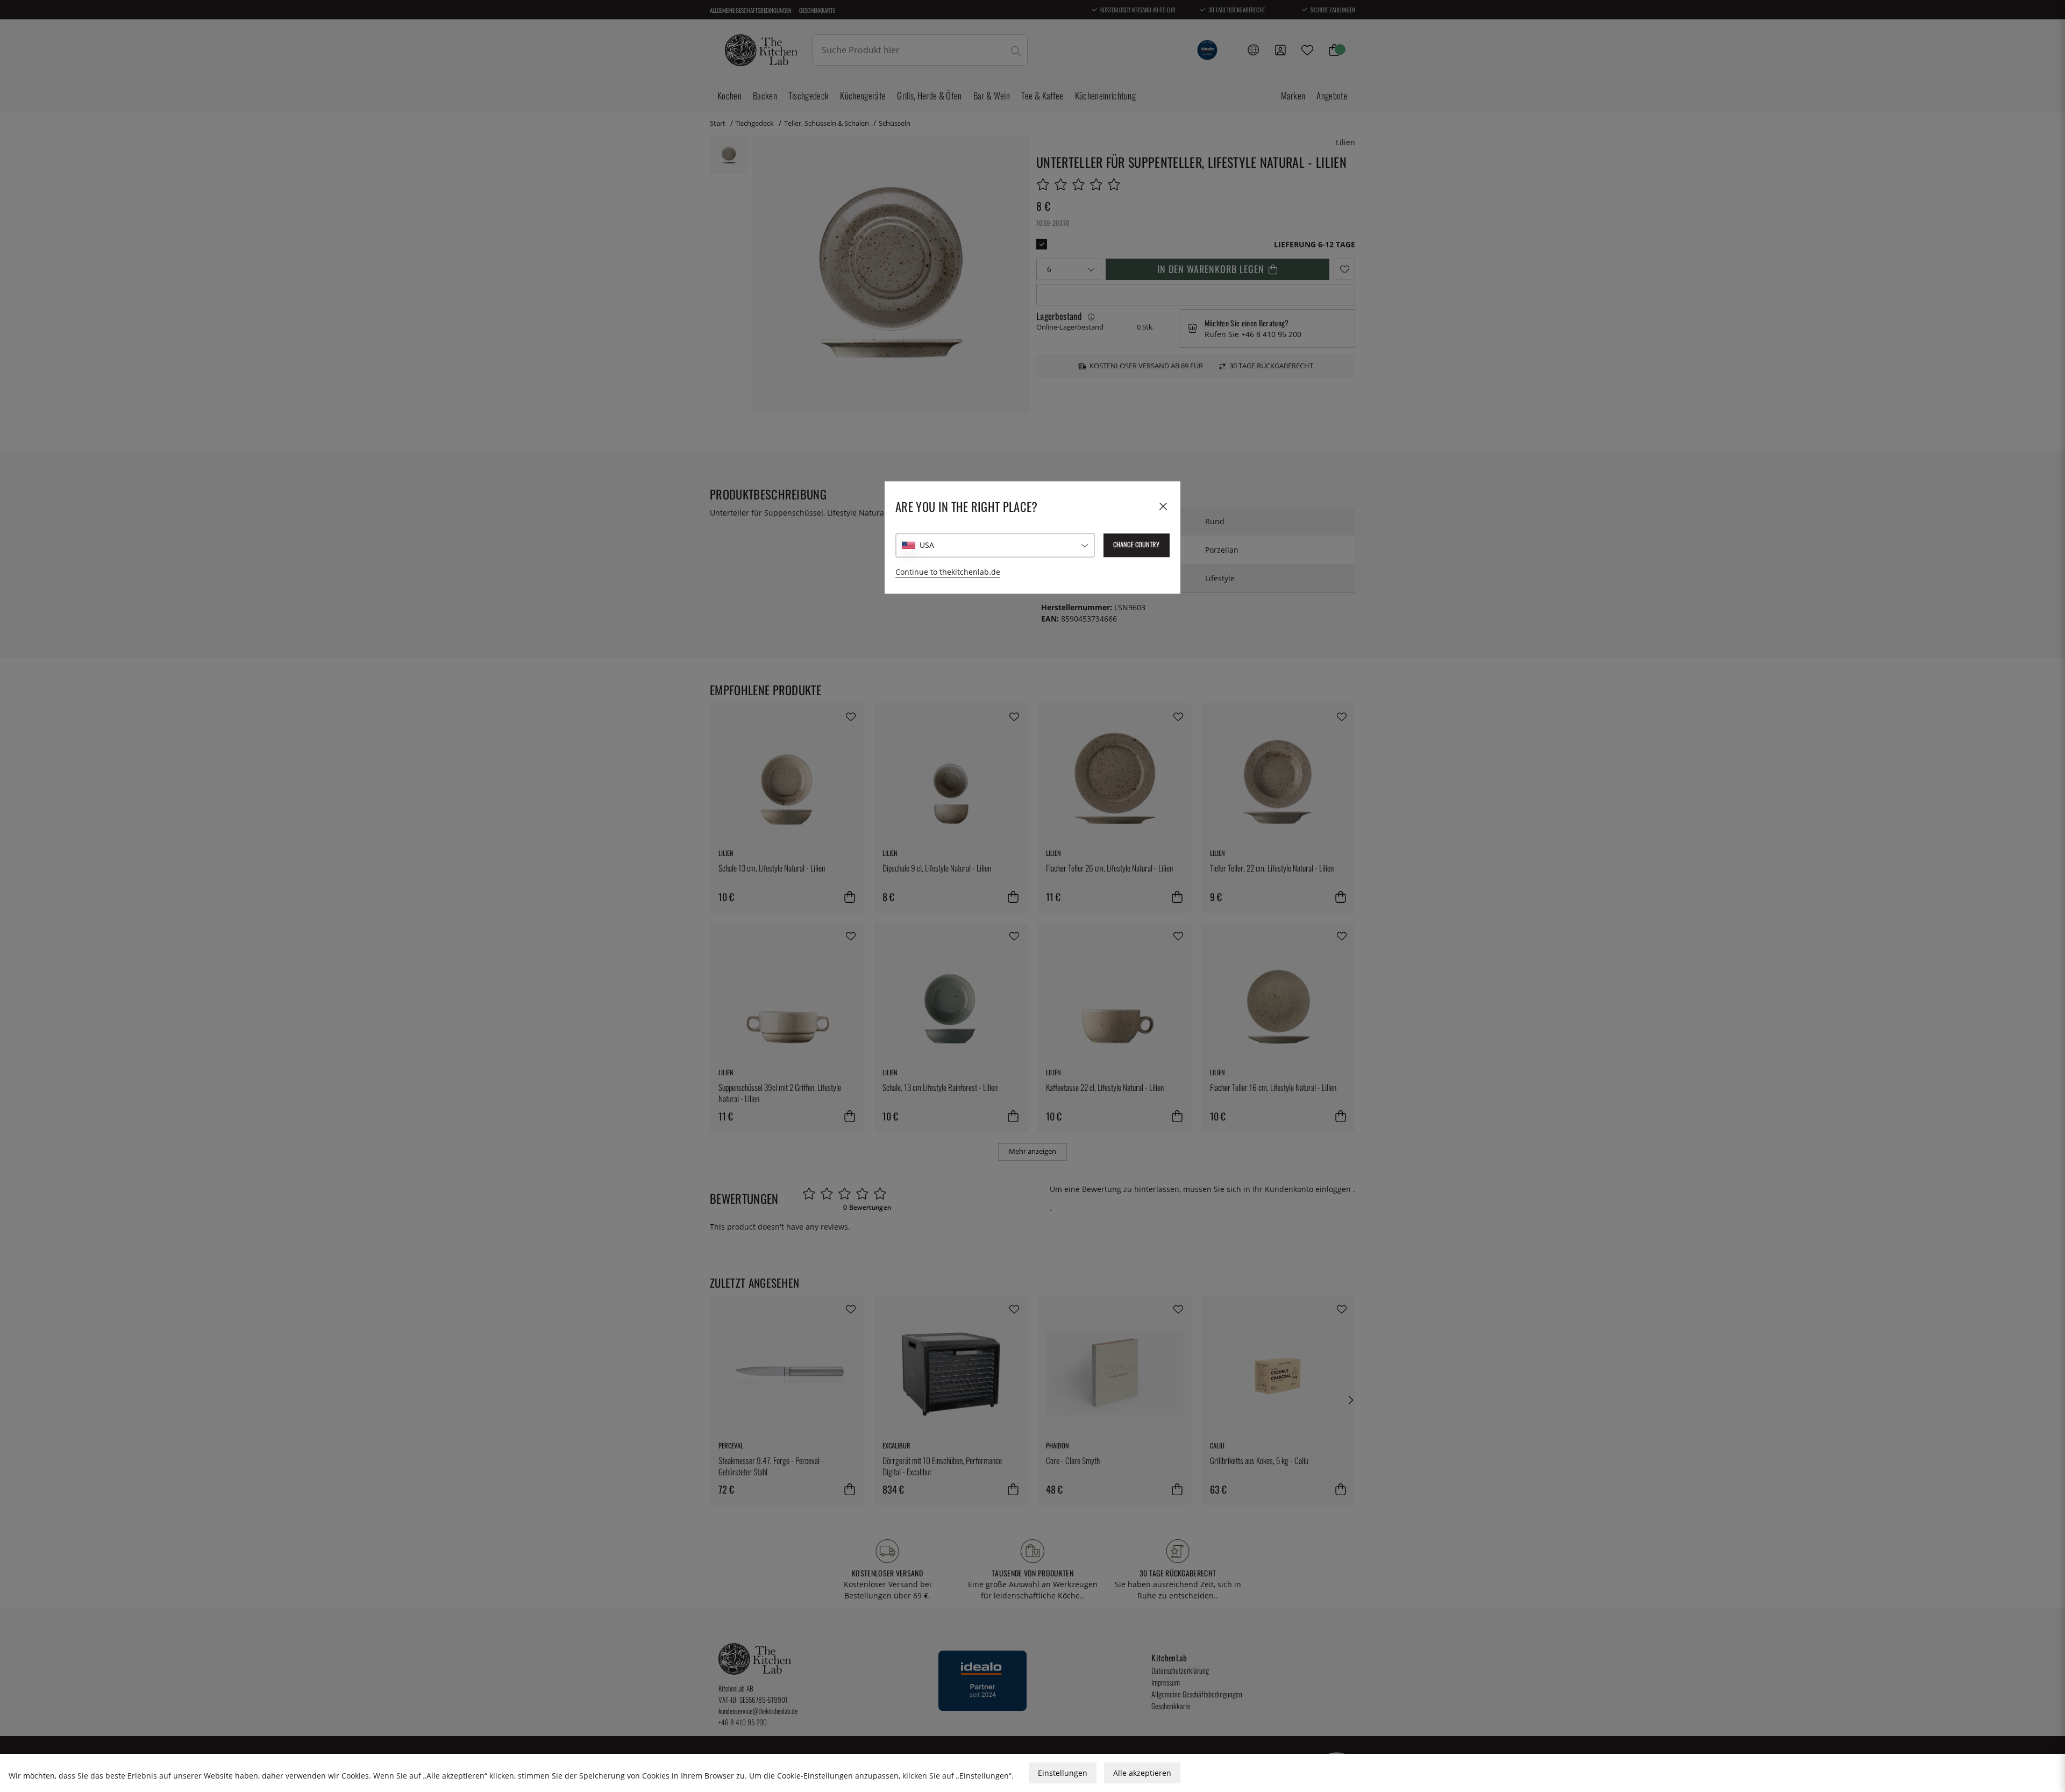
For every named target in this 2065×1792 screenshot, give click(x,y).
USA (927, 545)
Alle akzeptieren (1142, 1773)
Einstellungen (1063, 1773)
